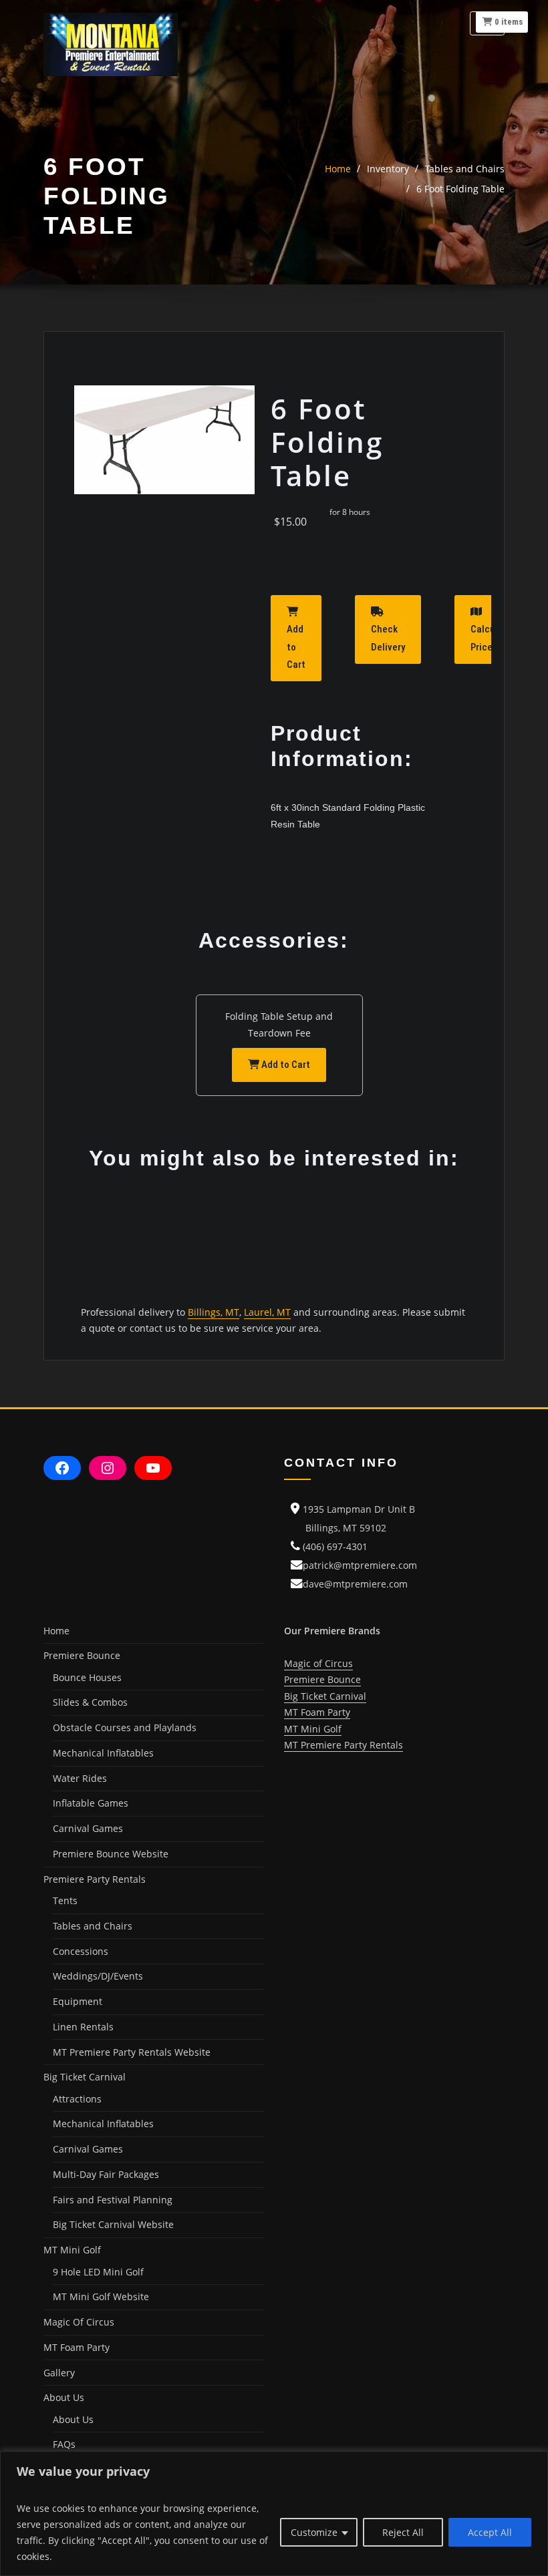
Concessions (81, 1951)
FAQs (64, 2444)
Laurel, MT (267, 1312)
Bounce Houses (87, 1677)
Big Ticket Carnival (325, 1696)
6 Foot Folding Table (460, 189)
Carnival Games (88, 1828)
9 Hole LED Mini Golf (98, 2272)
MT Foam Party (77, 2347)
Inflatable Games (91, 1803)
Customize (314, 2532)
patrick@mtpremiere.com (360, 1565)
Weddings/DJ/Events (98, 1976)
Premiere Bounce (322, 1679)
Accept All (490, 2532)
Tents (65, 1900)
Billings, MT (214, 1312)
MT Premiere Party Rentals (344, 1745)
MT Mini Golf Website (101, 2296)
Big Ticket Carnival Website (113, 2224)
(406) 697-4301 (335, 1546)
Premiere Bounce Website (111, 1854)
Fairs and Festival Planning (113, 2200)
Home (338, 169)
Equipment (78, 2001)
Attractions (77, 2099)
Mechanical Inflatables (103, 1753)
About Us (73, 2419)
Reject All (403, 2532)
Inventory (388, 169)
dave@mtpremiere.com (355, 1584)
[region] (274, 2514)
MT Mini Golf (313, 1729)
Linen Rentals (83, 2027)
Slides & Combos (90, 1702)
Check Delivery (388, 638)
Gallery (59, 2373)
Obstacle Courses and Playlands (125, 1727)
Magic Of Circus (79, 2322)
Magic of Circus (318, 1663)
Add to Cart (296, 647)
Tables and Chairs (465, 169)
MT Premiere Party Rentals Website (132, 2052)
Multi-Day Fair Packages (106, 2174)
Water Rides (80, 1778)
